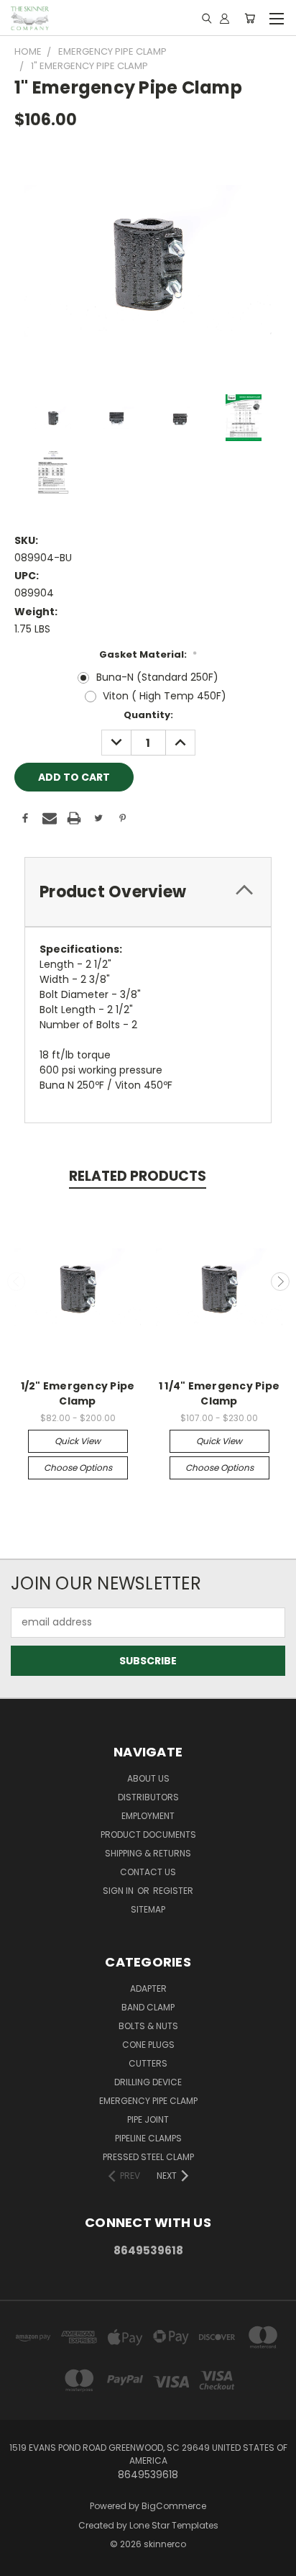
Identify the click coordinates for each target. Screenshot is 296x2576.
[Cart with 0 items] (250, 18)
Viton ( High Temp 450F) (165, 696)
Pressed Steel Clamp (148, 2157)
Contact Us (148, 1872)
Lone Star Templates (174, 2525)
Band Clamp (148, 2007)
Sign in (119, 1891)
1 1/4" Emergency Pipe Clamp (219, 1393)
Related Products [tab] (138, 1176)
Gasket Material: (148, 654)
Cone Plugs (148, 2045)
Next (280, 1282)
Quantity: (148, 715)
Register (173, 1891)
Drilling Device (148, 2082)
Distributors (148, 1797)
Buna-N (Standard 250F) (157, 677)
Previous (17, 1282)
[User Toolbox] (225, 18)
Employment (148, 1816)
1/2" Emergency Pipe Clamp (78, 1393)
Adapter (148, 1988)
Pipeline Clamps (148, 2138)
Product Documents (148, 1835)
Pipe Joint (148, 2119)
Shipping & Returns (148, 1853)
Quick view (78, 1441)
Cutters (148, 2063)
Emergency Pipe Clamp (148, 2101)
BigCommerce (174, 2506)
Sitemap (148, 1909)
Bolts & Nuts (148, 2026)
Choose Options (78, 1468)
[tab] (148, 892)
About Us (148, 1778)
